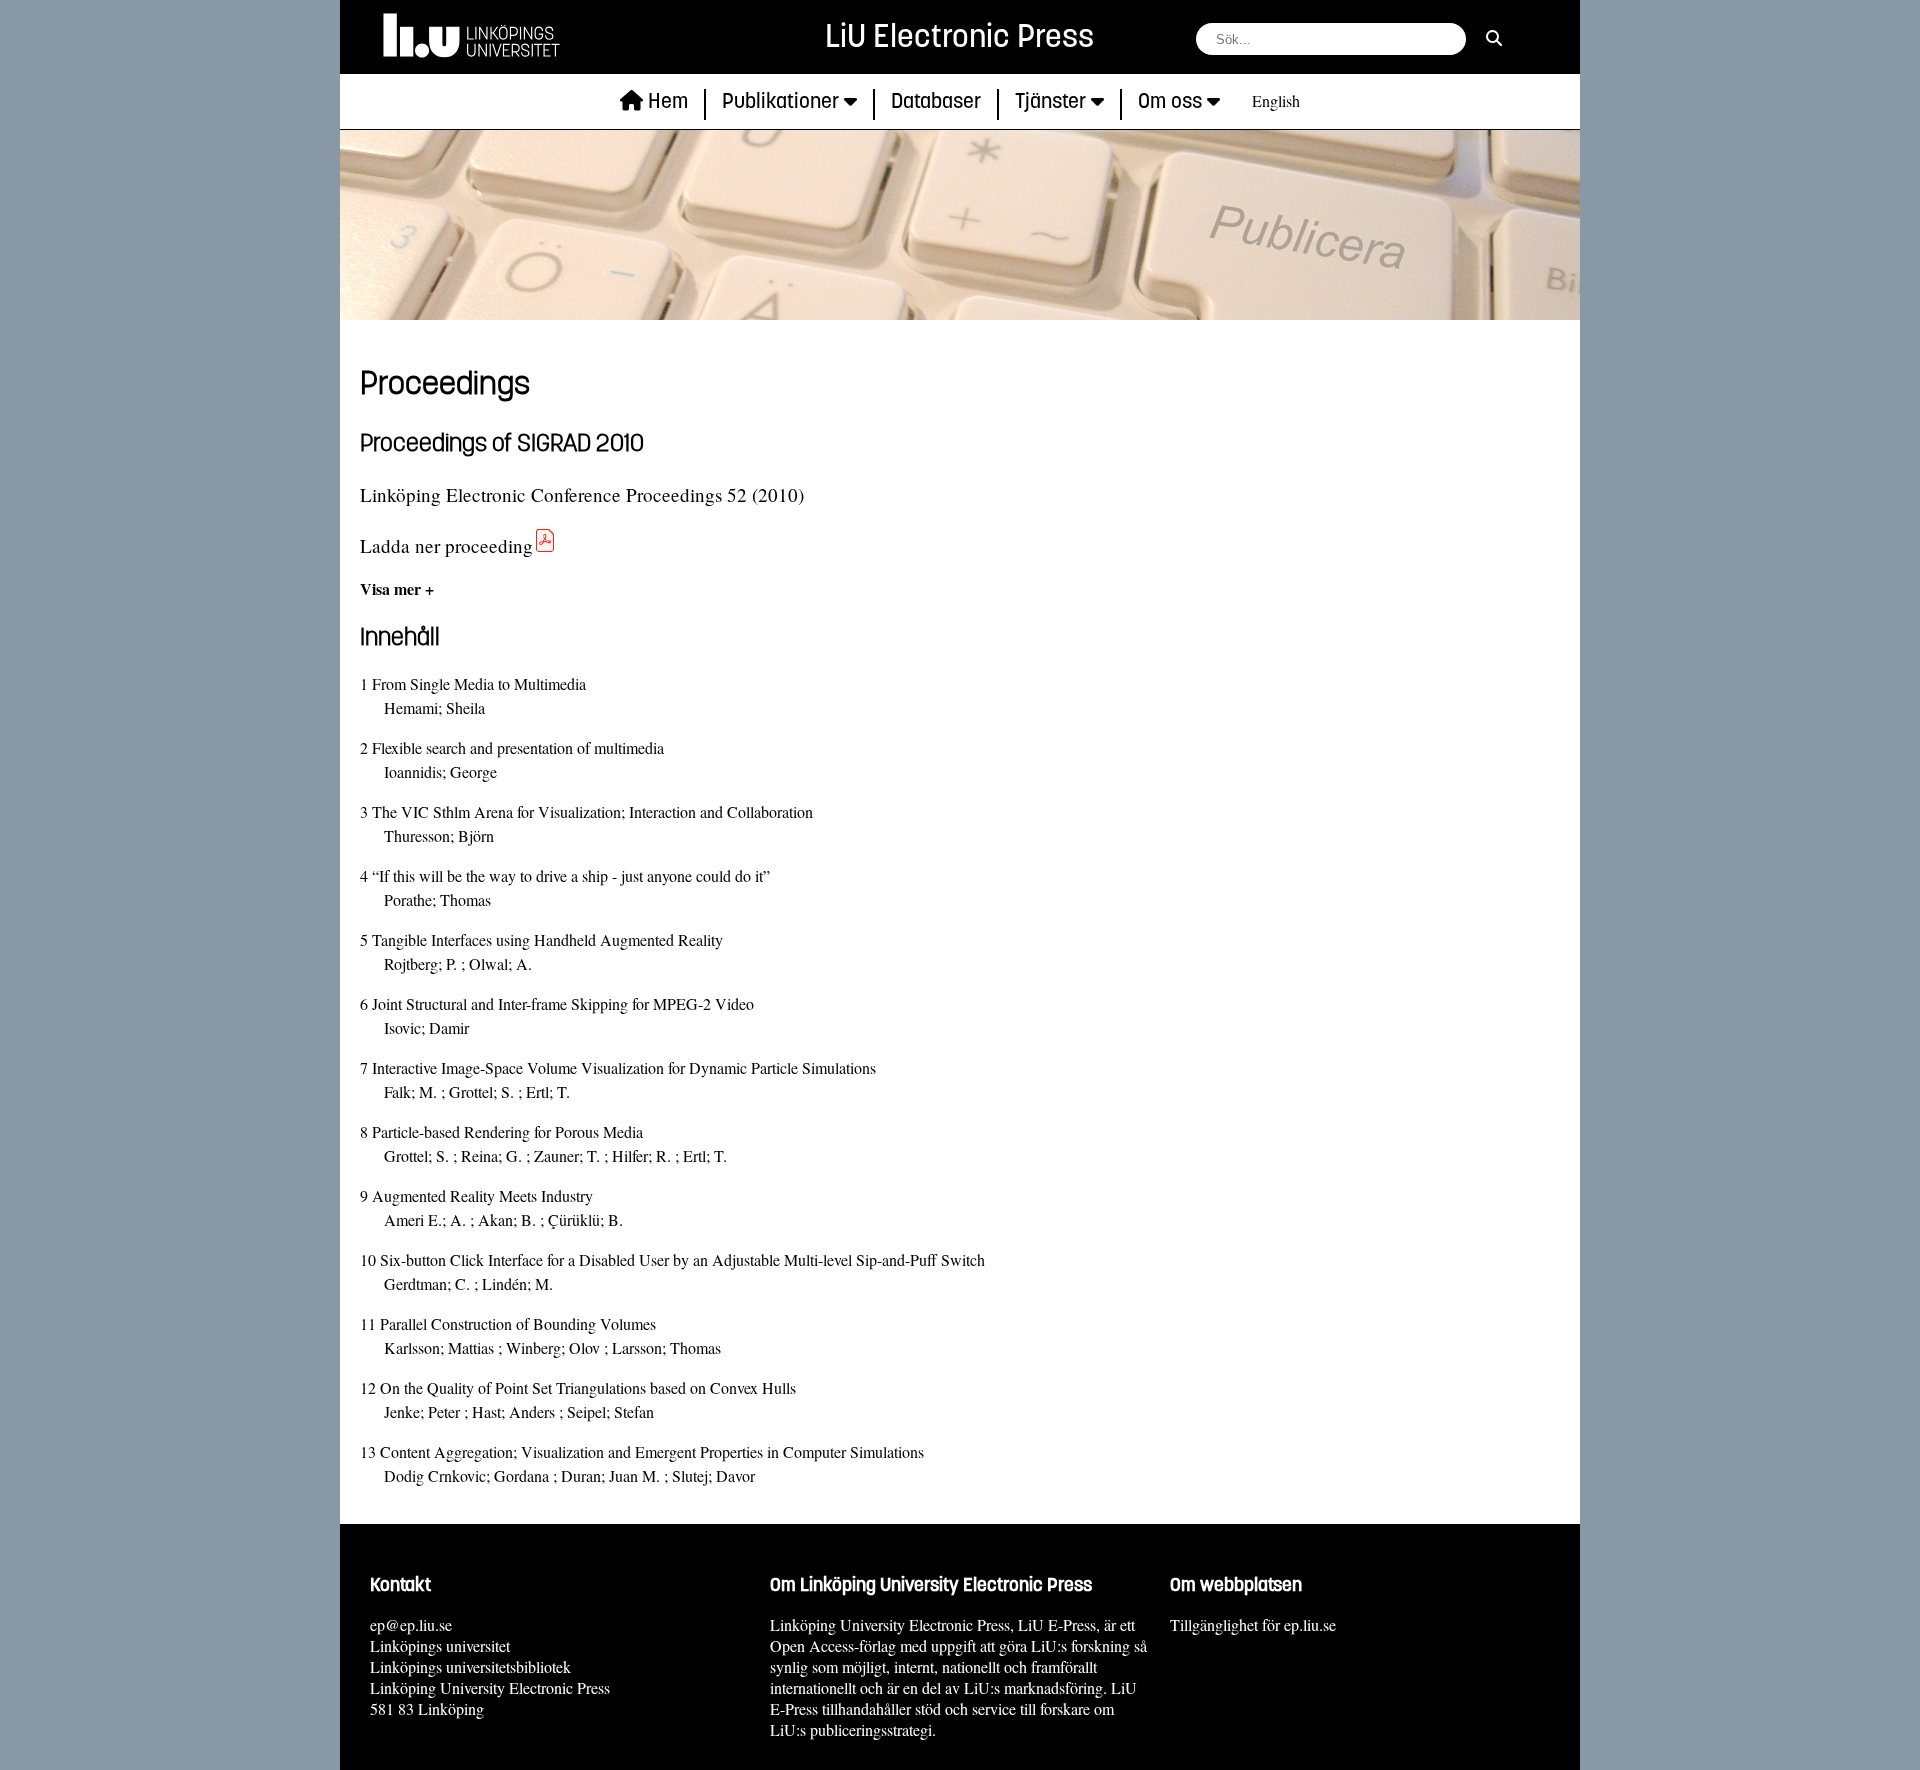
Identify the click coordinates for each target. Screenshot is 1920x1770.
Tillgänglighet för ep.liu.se (1253, 1624)
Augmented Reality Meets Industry (482, 1195)
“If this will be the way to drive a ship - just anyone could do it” (571, 875)
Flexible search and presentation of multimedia (518, 747)
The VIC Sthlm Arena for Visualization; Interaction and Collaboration (592, 811)
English (1276, 100)
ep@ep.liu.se (411, 1624)
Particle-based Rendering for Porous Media (507, 1131)
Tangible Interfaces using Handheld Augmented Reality (547, 939)
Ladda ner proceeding (446, 545)
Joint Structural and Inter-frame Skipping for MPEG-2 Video (563, 1003)
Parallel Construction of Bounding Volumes (518, 1323)
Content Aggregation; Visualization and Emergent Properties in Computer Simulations (652, 1451)
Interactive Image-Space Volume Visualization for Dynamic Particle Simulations (624, 1067)
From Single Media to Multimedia (479, 683)
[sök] (1494, 37)
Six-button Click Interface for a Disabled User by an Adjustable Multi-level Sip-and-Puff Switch (682, 1259)
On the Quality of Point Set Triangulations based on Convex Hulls (588, 1387)
